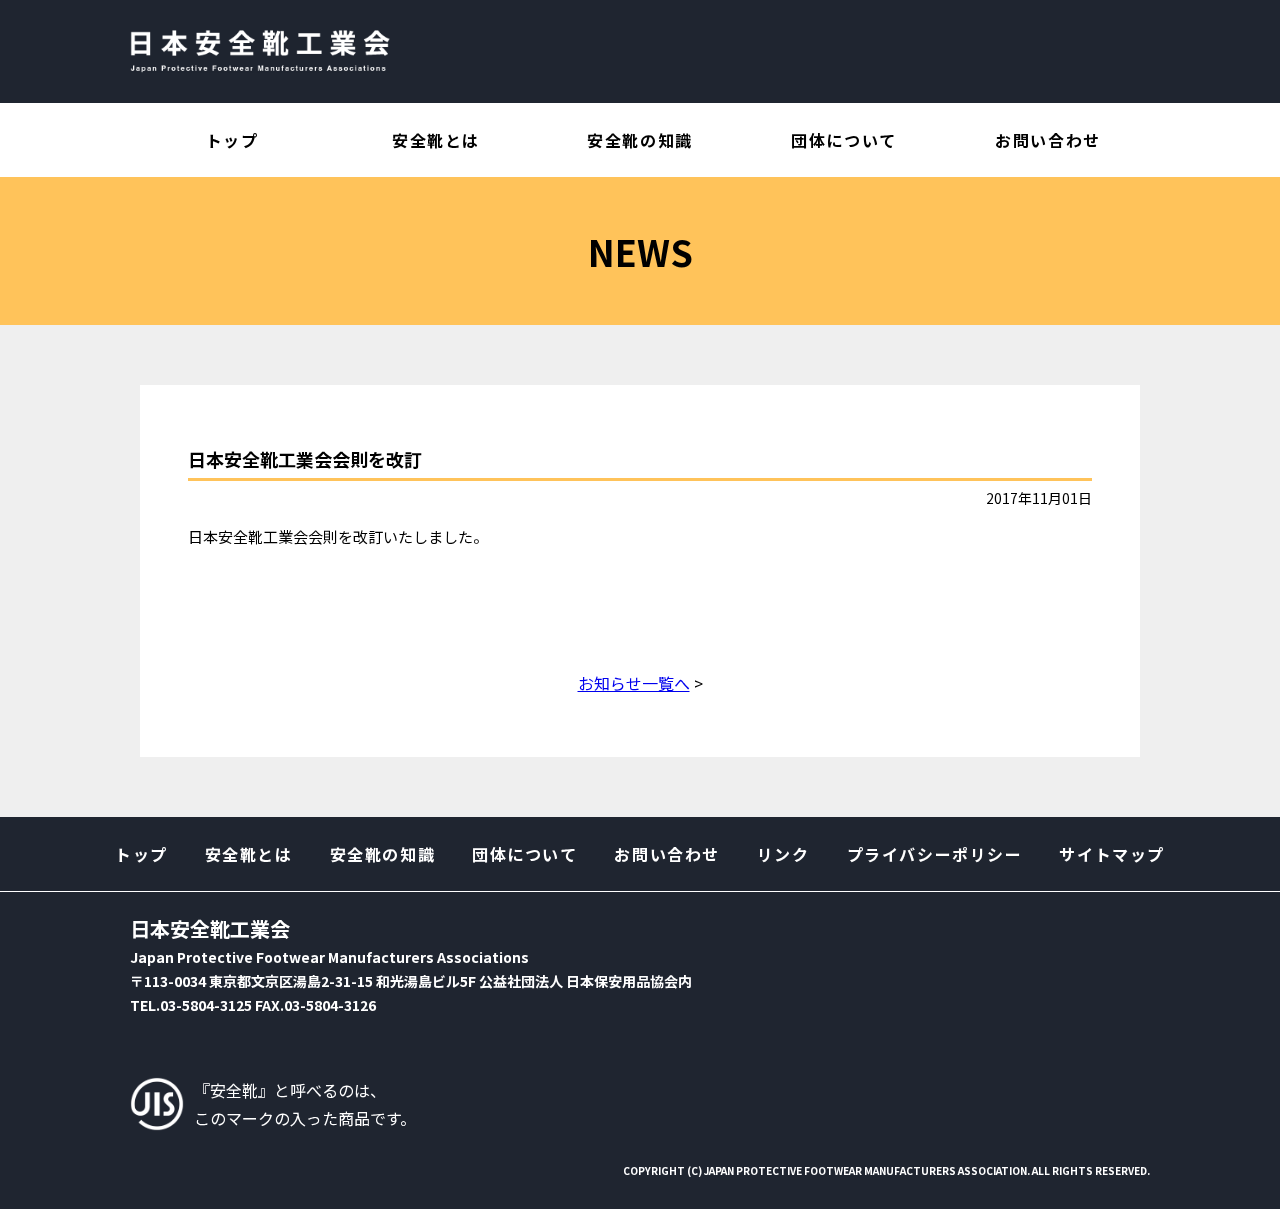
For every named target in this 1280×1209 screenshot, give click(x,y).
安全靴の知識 (640, 140)
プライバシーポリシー (935, 854)
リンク (783, 854)
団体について (844, 140)
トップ (232, 140)
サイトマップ (1112, 854)
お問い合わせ (1048, 140)
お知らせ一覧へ (634, 683)
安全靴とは (436, 140)
